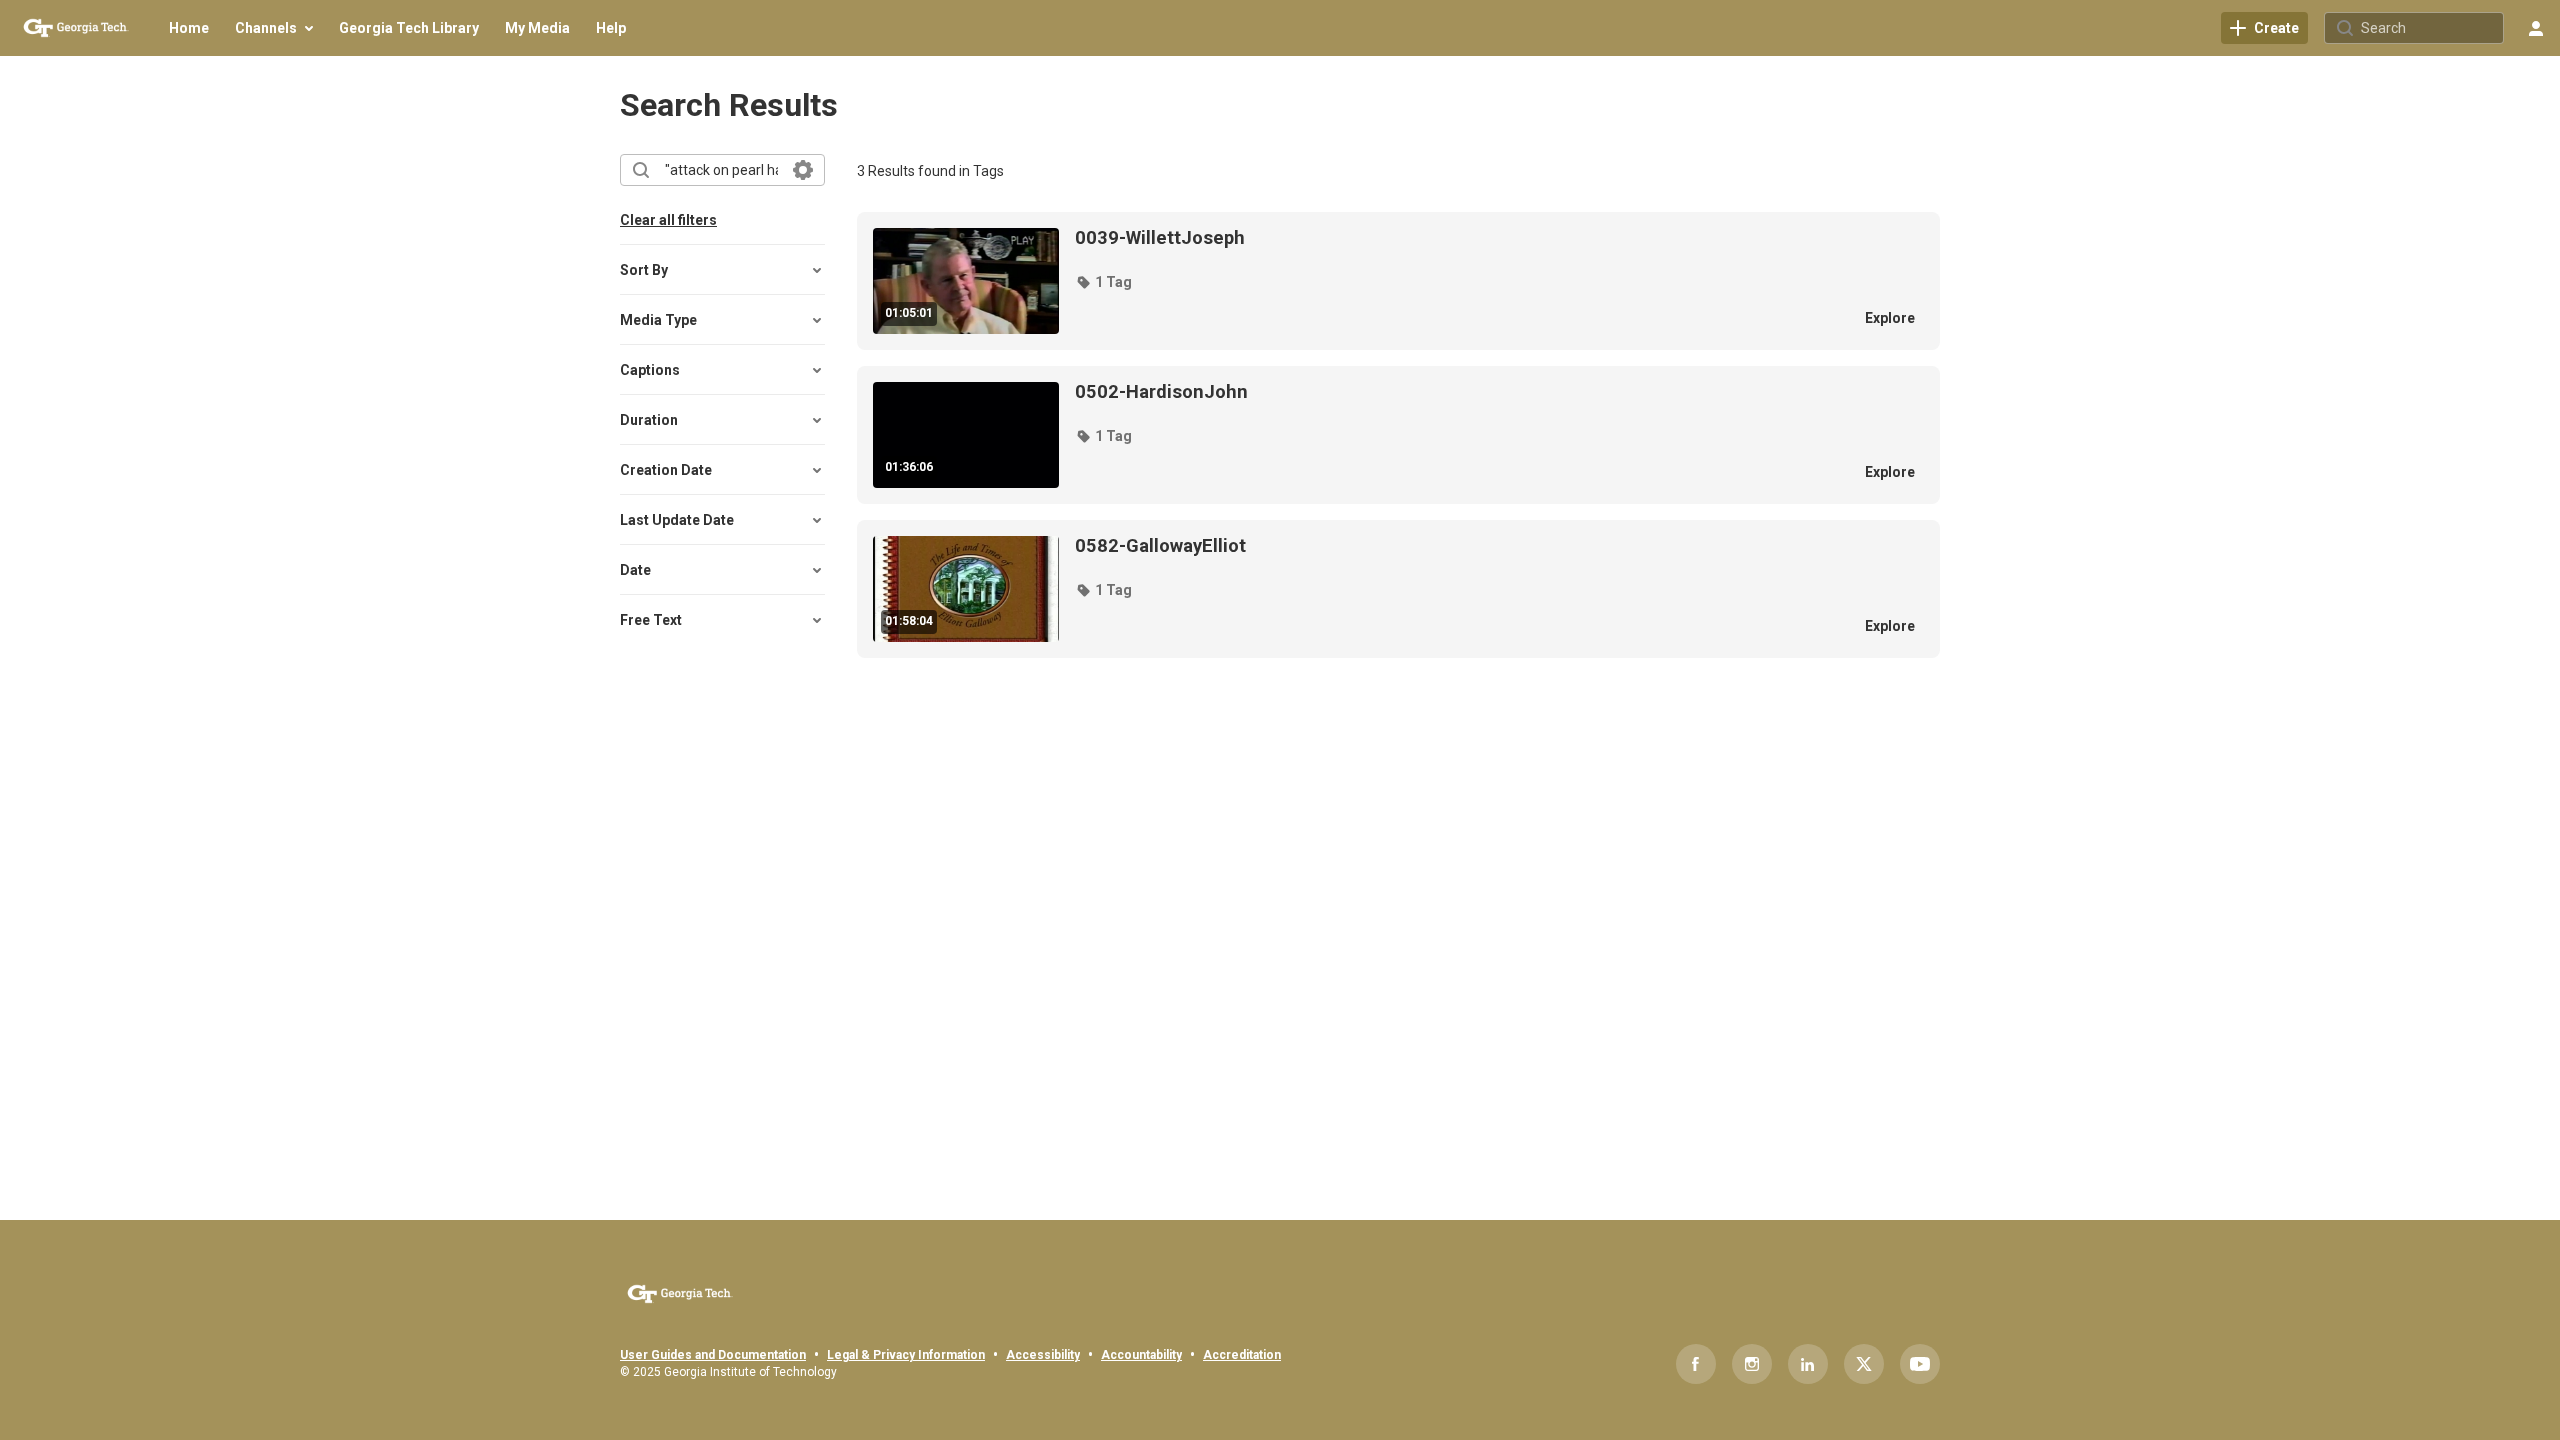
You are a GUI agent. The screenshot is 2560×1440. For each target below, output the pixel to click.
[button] (1103, 282)
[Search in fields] (803, 170)
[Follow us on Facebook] (1696, 1364)
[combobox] (721, 170)
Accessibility (1043, 1355)
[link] (2264, 28)
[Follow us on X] (1864, 1364)
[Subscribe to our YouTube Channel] (1920, 1364)
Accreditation (1242, 1355)
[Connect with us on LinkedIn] (1808, 1364)
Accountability (1141, 1355)
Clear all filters (668, 220)
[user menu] (2536, 28)
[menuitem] (189, 28)
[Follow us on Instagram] (1752, 1364)
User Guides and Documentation (713, 1355)
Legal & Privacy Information (906, 1355)
